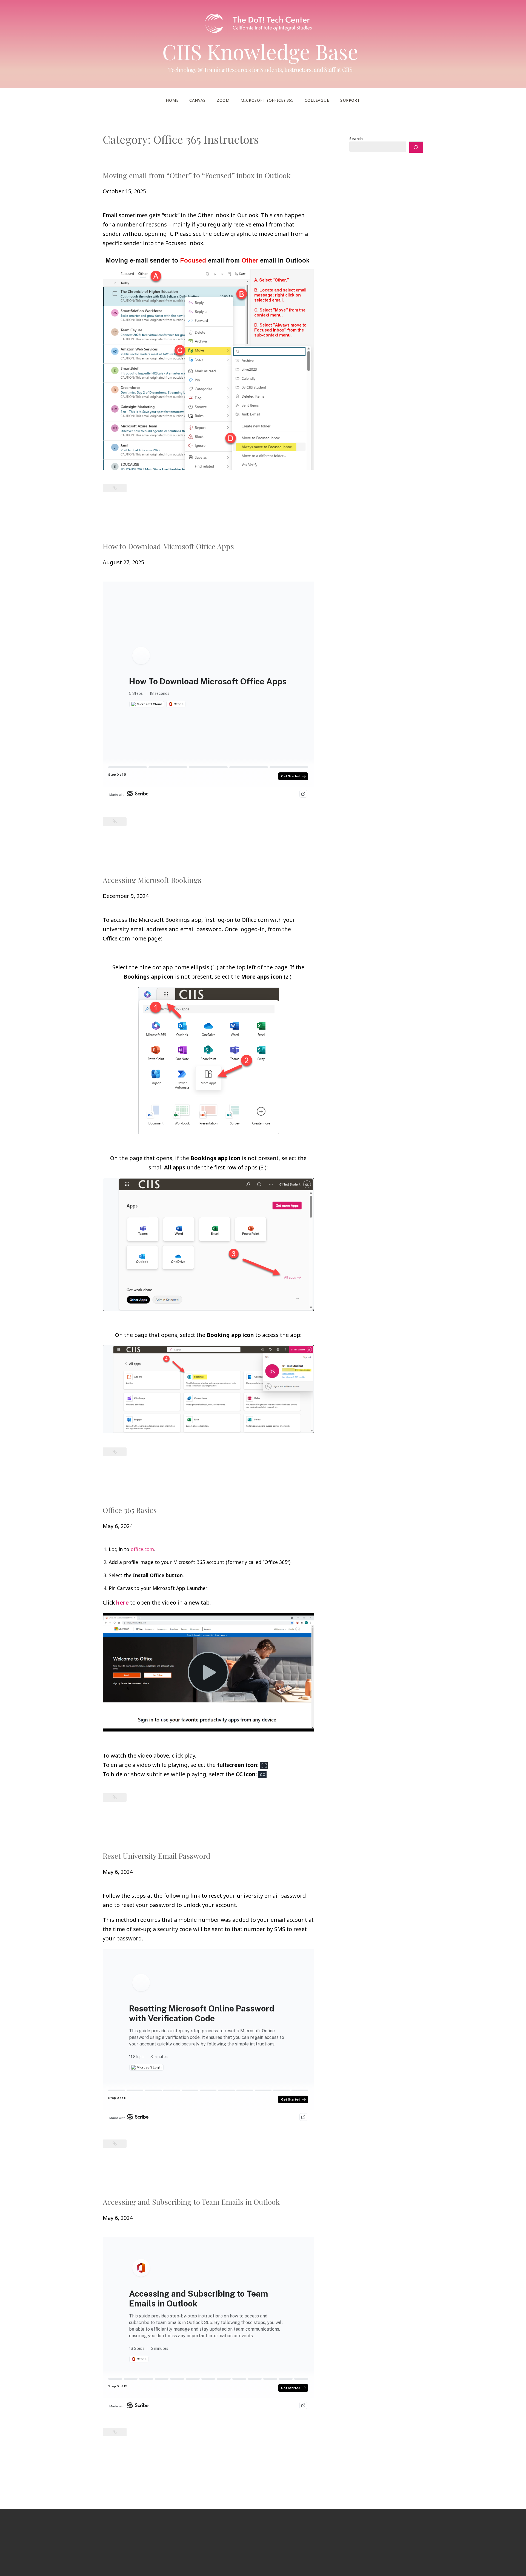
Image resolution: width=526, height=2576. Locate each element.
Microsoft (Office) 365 (267, 100)
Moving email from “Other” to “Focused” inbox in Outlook (197, 175)
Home (172, 100)
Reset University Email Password (157, 1856)
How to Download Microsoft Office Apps (168, 546)
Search (356, 139)
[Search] (416, 147)
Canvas (197, 100)
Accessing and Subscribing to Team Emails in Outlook (191, 2202)
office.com (142, 1549)
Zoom (223, 100)
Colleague (317, 100)
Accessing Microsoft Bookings (152, 880)
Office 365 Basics (130, 1510)
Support (350, 100)
